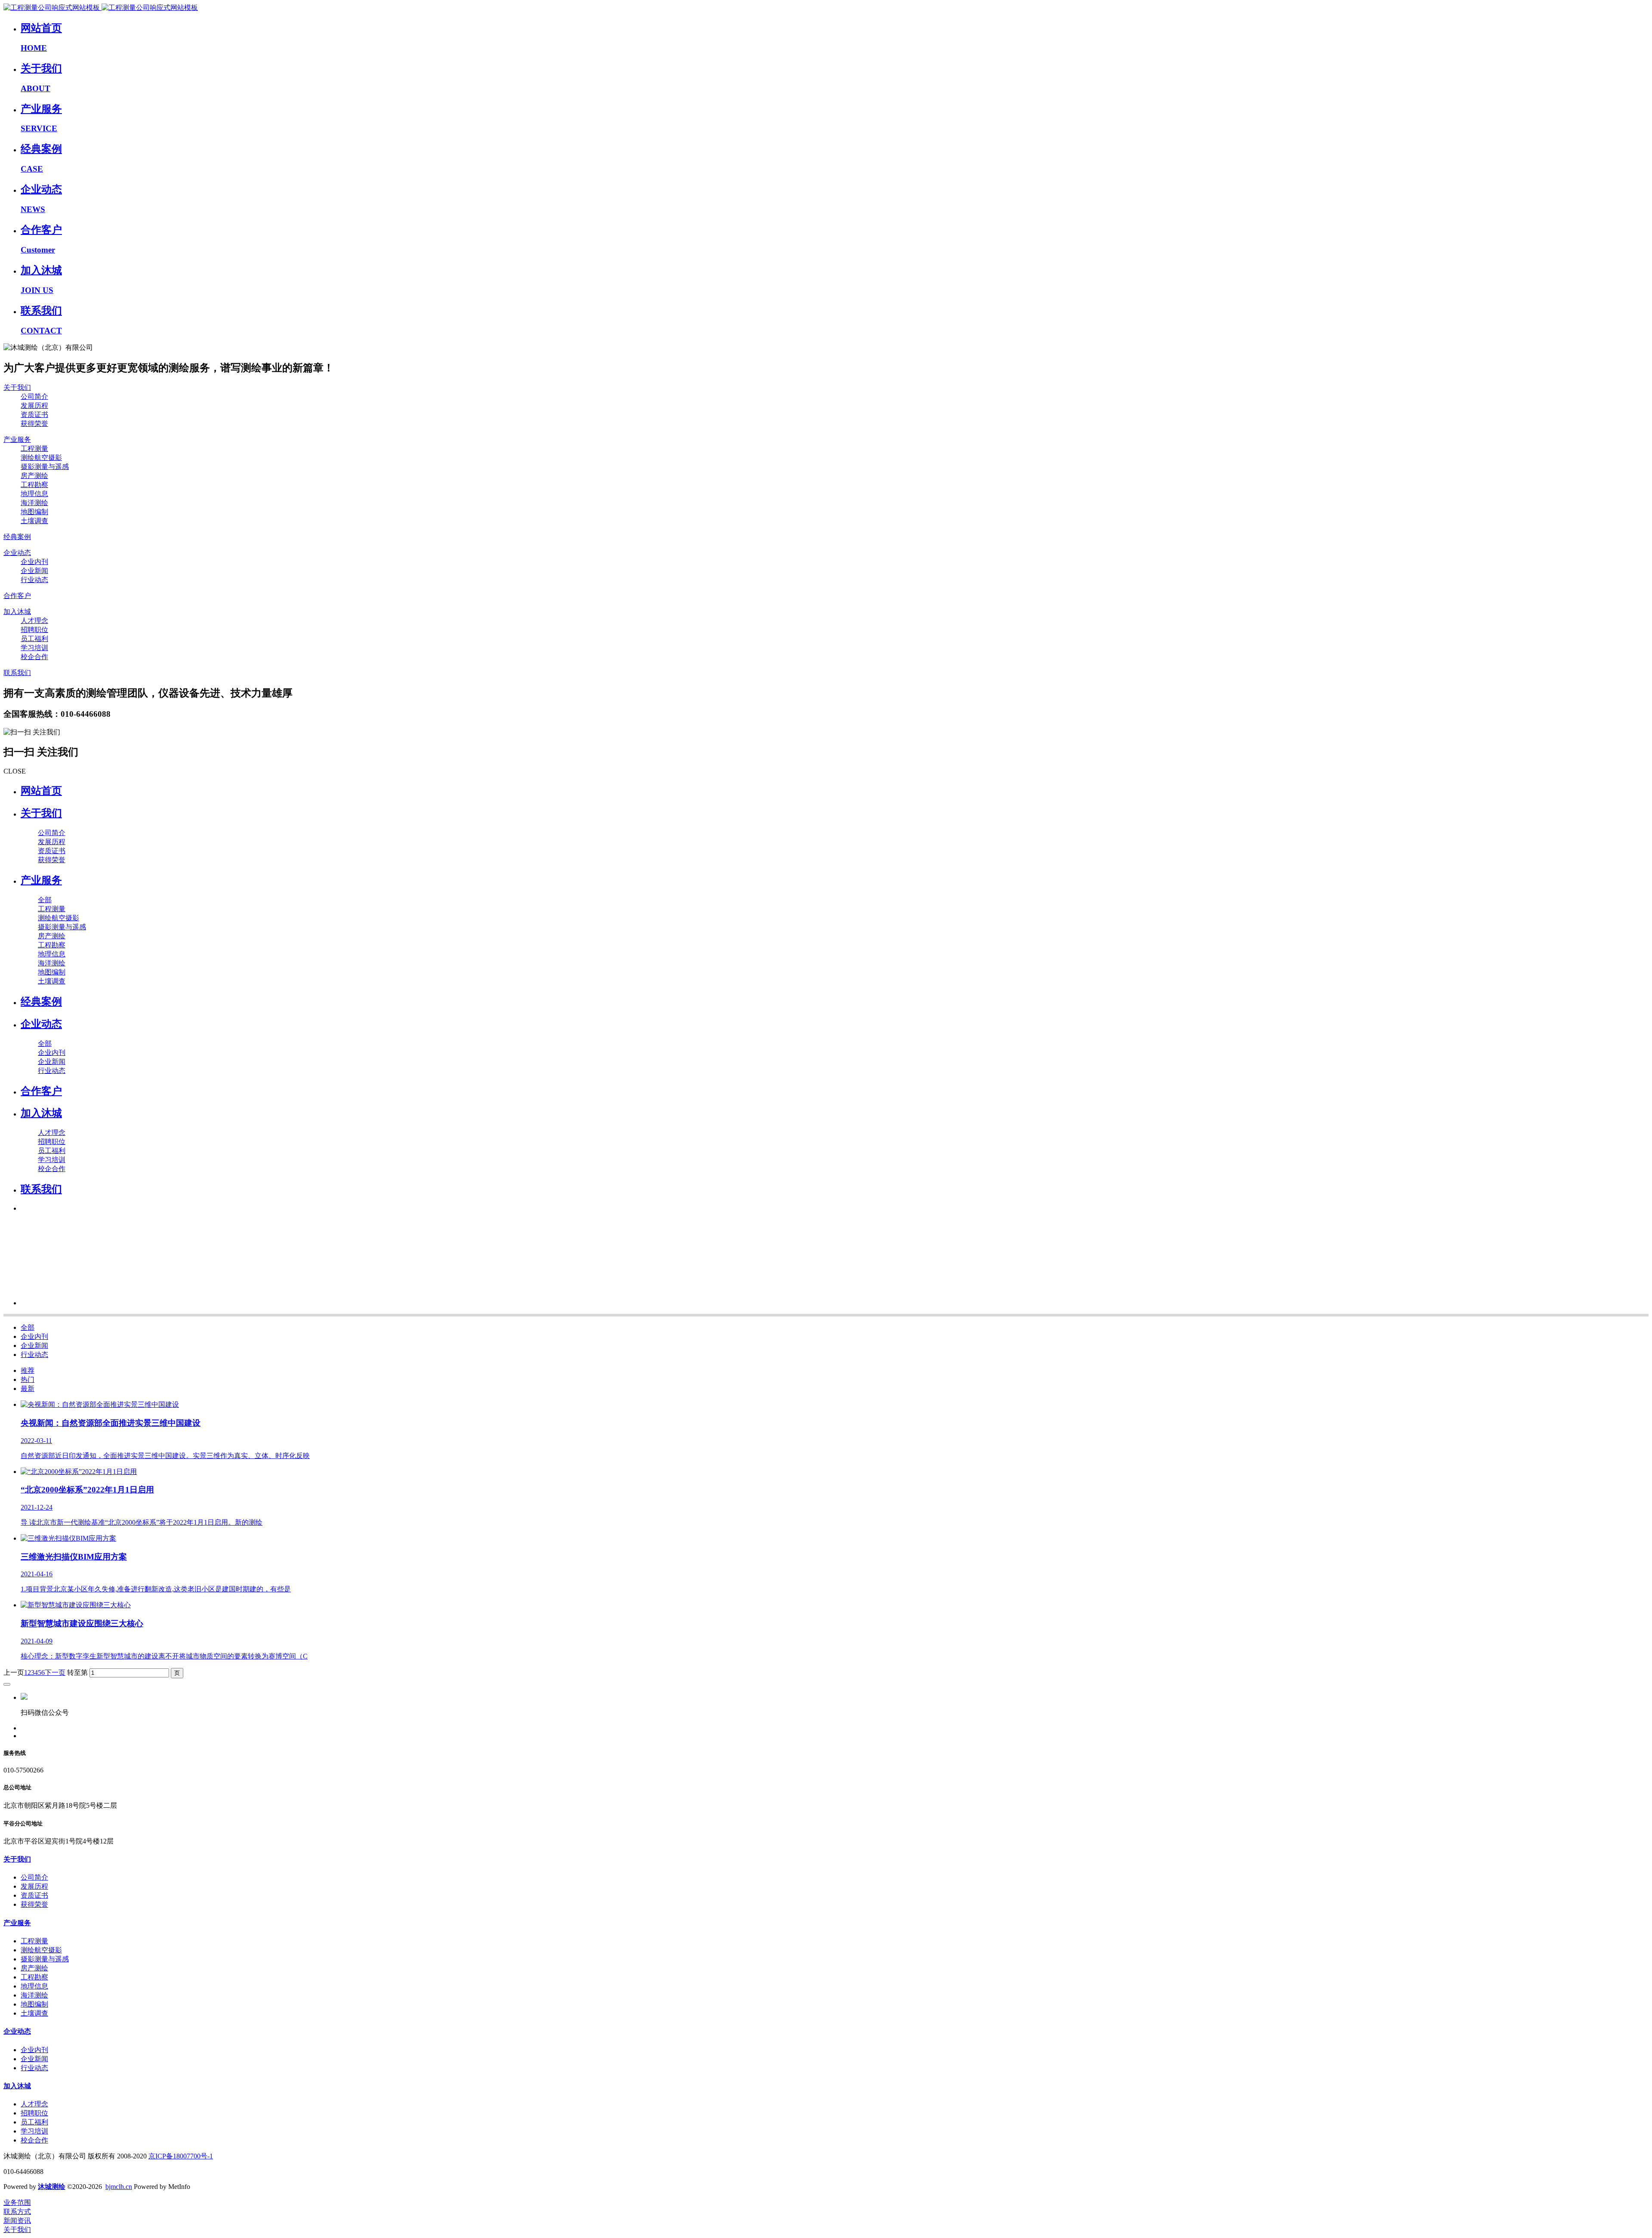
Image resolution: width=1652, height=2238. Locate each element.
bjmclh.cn (119, 2187)
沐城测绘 (52, 2187)
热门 (28, 1379)
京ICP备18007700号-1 (181, 2156)
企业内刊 (34, 1336)
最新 (28, 1389)
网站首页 (41, 791)
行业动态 (34, 1355)
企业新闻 (34, 1346)
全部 (45, 900)
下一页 (55, 1672)
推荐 (28, 1370)
